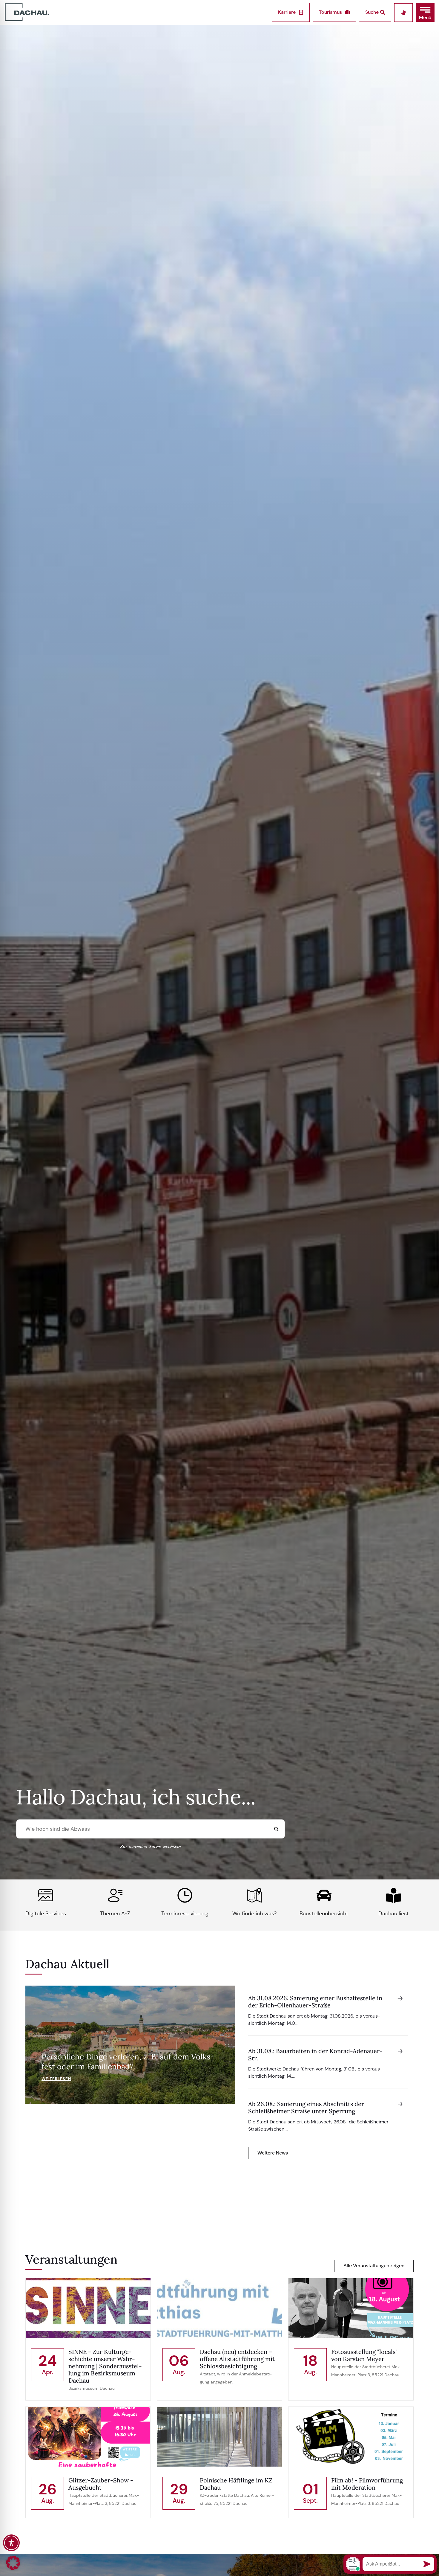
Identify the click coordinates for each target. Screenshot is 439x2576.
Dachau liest (394, 1914)
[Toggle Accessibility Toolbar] (11, 2543)
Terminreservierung (185, 1914)
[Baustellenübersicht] (324, 1895)
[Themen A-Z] (115, 1895)
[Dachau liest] (394, 1895)
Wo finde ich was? (254, 1914)
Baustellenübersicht (324, 1914)
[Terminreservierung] (185, 1895)
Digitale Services (46, 1914)
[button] (425, 12)
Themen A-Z (115, 1914)
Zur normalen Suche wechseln (151, 1847)
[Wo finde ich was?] (254, 1895)
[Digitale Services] (46, 1895)
